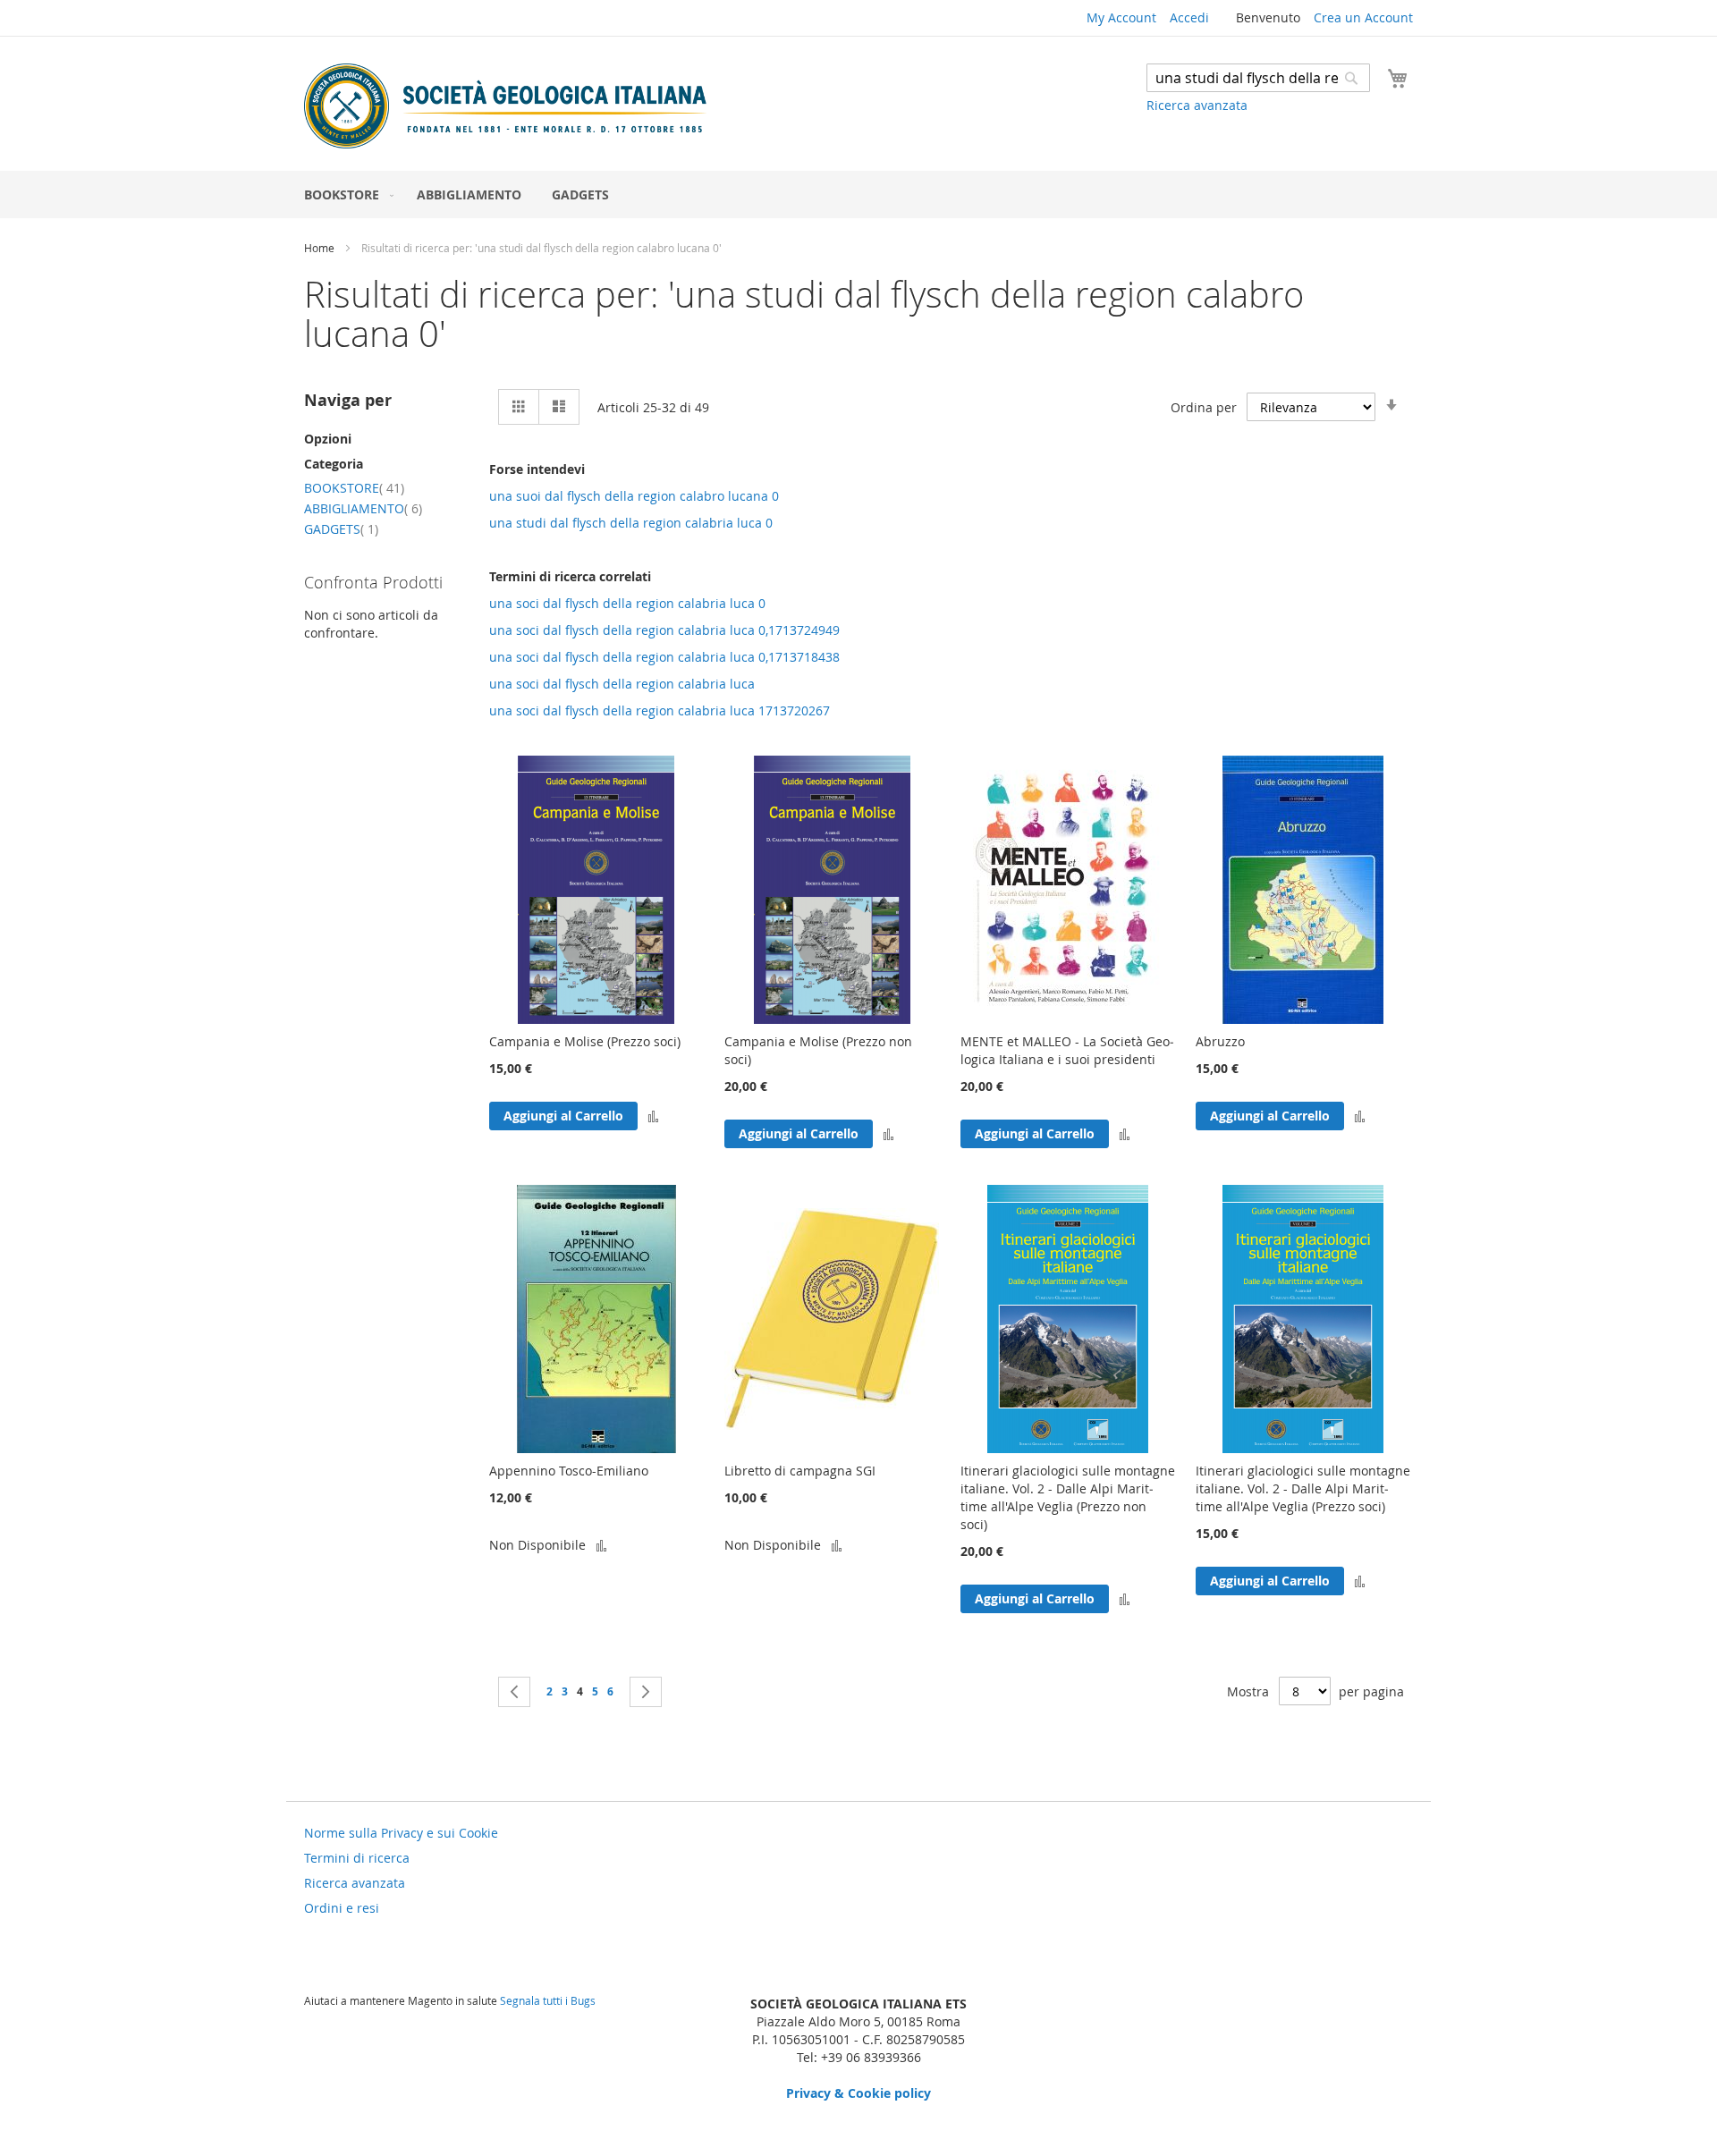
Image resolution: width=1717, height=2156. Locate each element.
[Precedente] (514, 1692)
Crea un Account (1363, 17)
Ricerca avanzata (1197, 105)
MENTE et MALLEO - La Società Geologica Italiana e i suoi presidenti (1067, 1050)
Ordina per (1204, 407)
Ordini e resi (342, 1908)
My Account (1121, 17)
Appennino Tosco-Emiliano (569, 1471)
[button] (653, 1116)
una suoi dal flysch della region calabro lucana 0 (634, 496)
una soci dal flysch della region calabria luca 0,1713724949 (664, 630)
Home (321, 248)
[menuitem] (345, 194)
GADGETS (341, 529)
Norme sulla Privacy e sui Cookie (401, 1833)
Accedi (1189, 17)
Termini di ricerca (357, 1858)
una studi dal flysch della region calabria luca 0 (631, 523)
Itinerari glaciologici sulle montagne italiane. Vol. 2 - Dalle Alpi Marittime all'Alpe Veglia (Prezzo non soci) (1068, 1497)
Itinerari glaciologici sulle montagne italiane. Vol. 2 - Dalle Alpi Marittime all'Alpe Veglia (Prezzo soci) (1303, 1488)
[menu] (858, 194)
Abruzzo (1220, 1041)
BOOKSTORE (354, 488)
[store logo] (505, 106)
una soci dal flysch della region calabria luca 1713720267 (660, 710)
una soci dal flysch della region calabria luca (622, 684)
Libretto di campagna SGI (800, 1471)
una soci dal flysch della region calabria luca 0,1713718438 (664, 657)
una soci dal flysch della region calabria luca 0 (627, 603)
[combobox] (1258, 78)
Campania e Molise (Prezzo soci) (585, 1041)
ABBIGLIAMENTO (363, 508)
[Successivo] (646, 1692)
